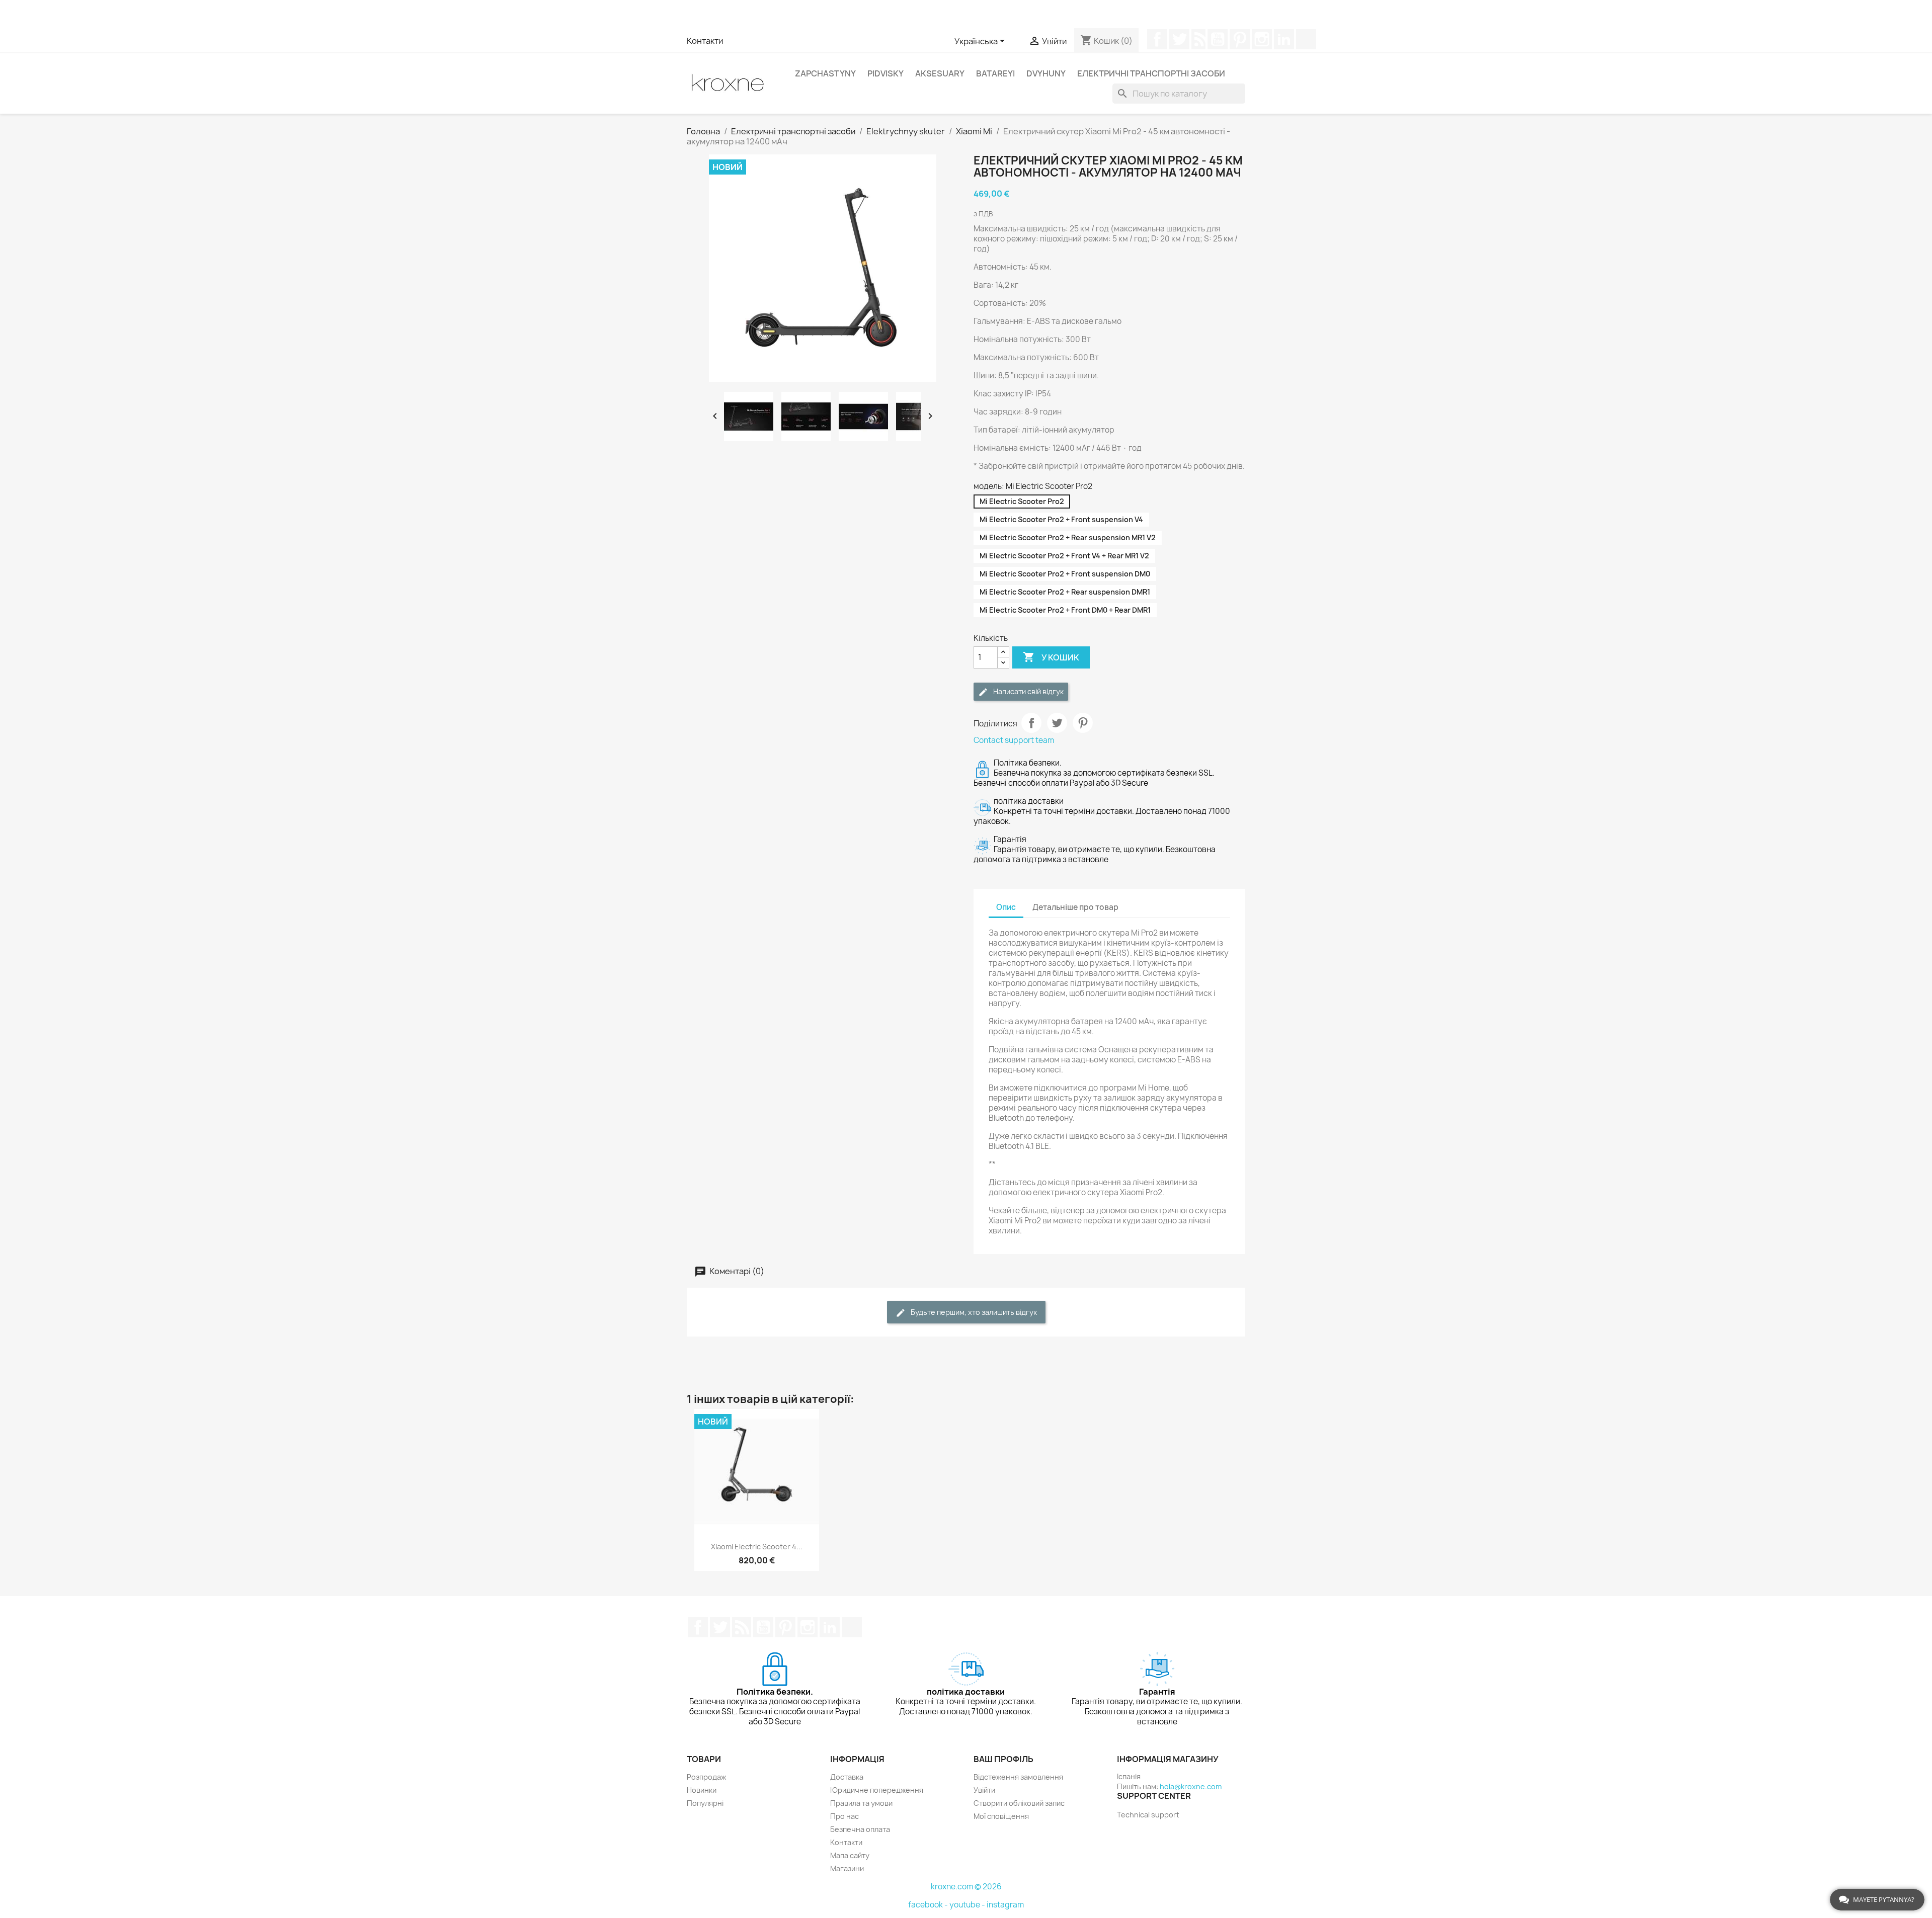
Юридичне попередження (877, 1790)
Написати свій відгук (1028, 691)
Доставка (847, 1777)
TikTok (1306, 39)
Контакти (705, 41)
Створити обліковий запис (1019, 1803)
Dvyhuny (1046, 73)
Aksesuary (940, 73)
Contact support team (1014, 740)
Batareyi (995, 73)
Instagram (1262, 39)
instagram (1005, 1905)
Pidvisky (886, 73)
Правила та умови (861, 1803)
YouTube (1218, 39)
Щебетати (1179, 39)
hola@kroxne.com (1191, 1786)
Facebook (1157, 39)
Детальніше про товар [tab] (1075, 907)
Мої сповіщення (1001, 1816)
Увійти (984, 1790)
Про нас (844, 1816)
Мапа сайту (850, 1855)
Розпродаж (706, 1777)
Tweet (1057, 723)
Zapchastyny (825, 73)
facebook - (929, 1905)
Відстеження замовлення (1018, 1777)
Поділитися (1031, 723)
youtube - (968, 1905)
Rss (1198, 39)
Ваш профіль (1003, 1759)
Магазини (847, 1868)
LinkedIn (1284, 39)
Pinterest (1240, 39)
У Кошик (1051, 657)
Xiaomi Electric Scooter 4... (757, 1547)
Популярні (705, 1803)
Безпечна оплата (860, 1829)
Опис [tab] (1006, 907)
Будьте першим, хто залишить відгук (973, 1312)
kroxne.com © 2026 (966, 1887)
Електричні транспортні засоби (1151, 73)
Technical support (1148, 1815)
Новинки (702, 1790)
